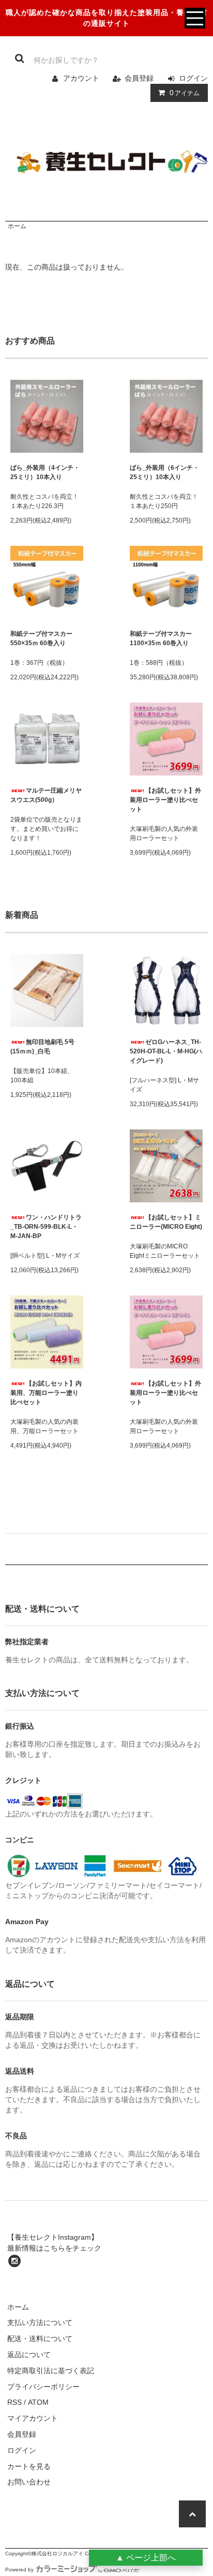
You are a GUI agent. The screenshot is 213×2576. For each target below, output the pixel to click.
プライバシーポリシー (43, 2387)
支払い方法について (40, 2322)
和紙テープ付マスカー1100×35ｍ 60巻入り (161, 638)
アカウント (81, 78)
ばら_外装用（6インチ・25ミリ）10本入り (164, 472)
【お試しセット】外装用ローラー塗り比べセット (165, 800)
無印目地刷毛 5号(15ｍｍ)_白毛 (42, 1047)
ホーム (17, 226)
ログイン (193, 78)
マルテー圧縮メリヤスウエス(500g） (46, 795)
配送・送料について (40, 2339)
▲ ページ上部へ (146, 2558)
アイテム (185, 93)
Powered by (19, 2570)
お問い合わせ (29, 2482)
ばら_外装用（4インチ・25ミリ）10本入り (45, 472)
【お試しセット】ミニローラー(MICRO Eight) (166, 1222)
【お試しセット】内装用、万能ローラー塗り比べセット (46, 1393)
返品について (29, 2355)
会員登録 (139, 78)
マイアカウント (33, 2418)
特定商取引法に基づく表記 (51, 2371)
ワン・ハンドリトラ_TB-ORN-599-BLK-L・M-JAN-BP (46, 1227)
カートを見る (29, 2466)
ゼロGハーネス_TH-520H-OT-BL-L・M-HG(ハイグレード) (166, 1051)
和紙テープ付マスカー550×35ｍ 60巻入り (41, 638)
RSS (14, 2402)
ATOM (38, 2402)
